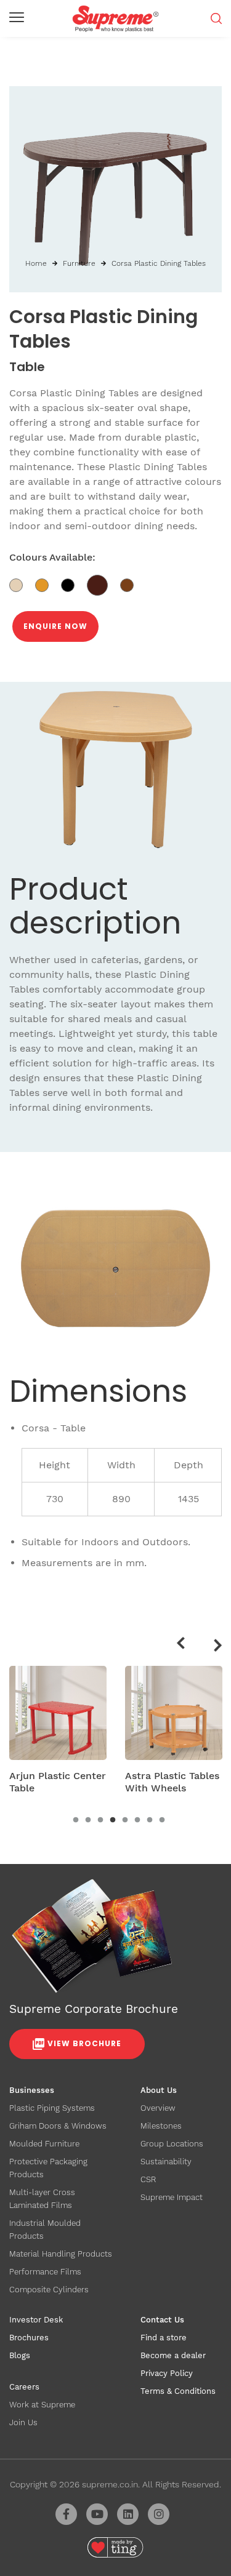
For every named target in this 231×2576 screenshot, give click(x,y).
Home (36, 263)
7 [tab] (150, 1820)
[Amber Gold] (48, 585)
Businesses (32, 2090)
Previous (180, 1641)
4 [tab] (113, 1820)
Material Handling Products (61, 2254)
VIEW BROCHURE (84, 2043)
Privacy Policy (167, 2373)
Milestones (161, 2126)
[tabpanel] (58, 1734)
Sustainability (166, 2162)
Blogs (20, 2355)
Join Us (23, 2422)
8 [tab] (162, 1820)
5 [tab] (125, 1820)
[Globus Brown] (103, 585)
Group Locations (172, 2144)
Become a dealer (173, 2355)
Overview (158, 2108)
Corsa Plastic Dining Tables (159, 263)
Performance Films (45, 2272)
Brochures (29, 2338)
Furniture (79, 263)
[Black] (74, 585)
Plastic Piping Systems (52, 2108)
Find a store (164, 2338)
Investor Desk (36, 2320)
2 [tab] (88, 1820)
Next (219, 1647)
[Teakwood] (132, 585)
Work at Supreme (42, 2405)
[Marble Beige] (22, 585)
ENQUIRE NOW (55, 626)
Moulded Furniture (44, 2144)
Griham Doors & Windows (58, 2126)
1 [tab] (76, 1820)
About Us (159, 2090)
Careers (24, 2387)
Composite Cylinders (49, 2290)
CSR (148, 2179)
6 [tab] (137, 1820)
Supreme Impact (172, 2197)
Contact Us (162, 2320)
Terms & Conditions (178, 2391)
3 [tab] (100, 1820)
